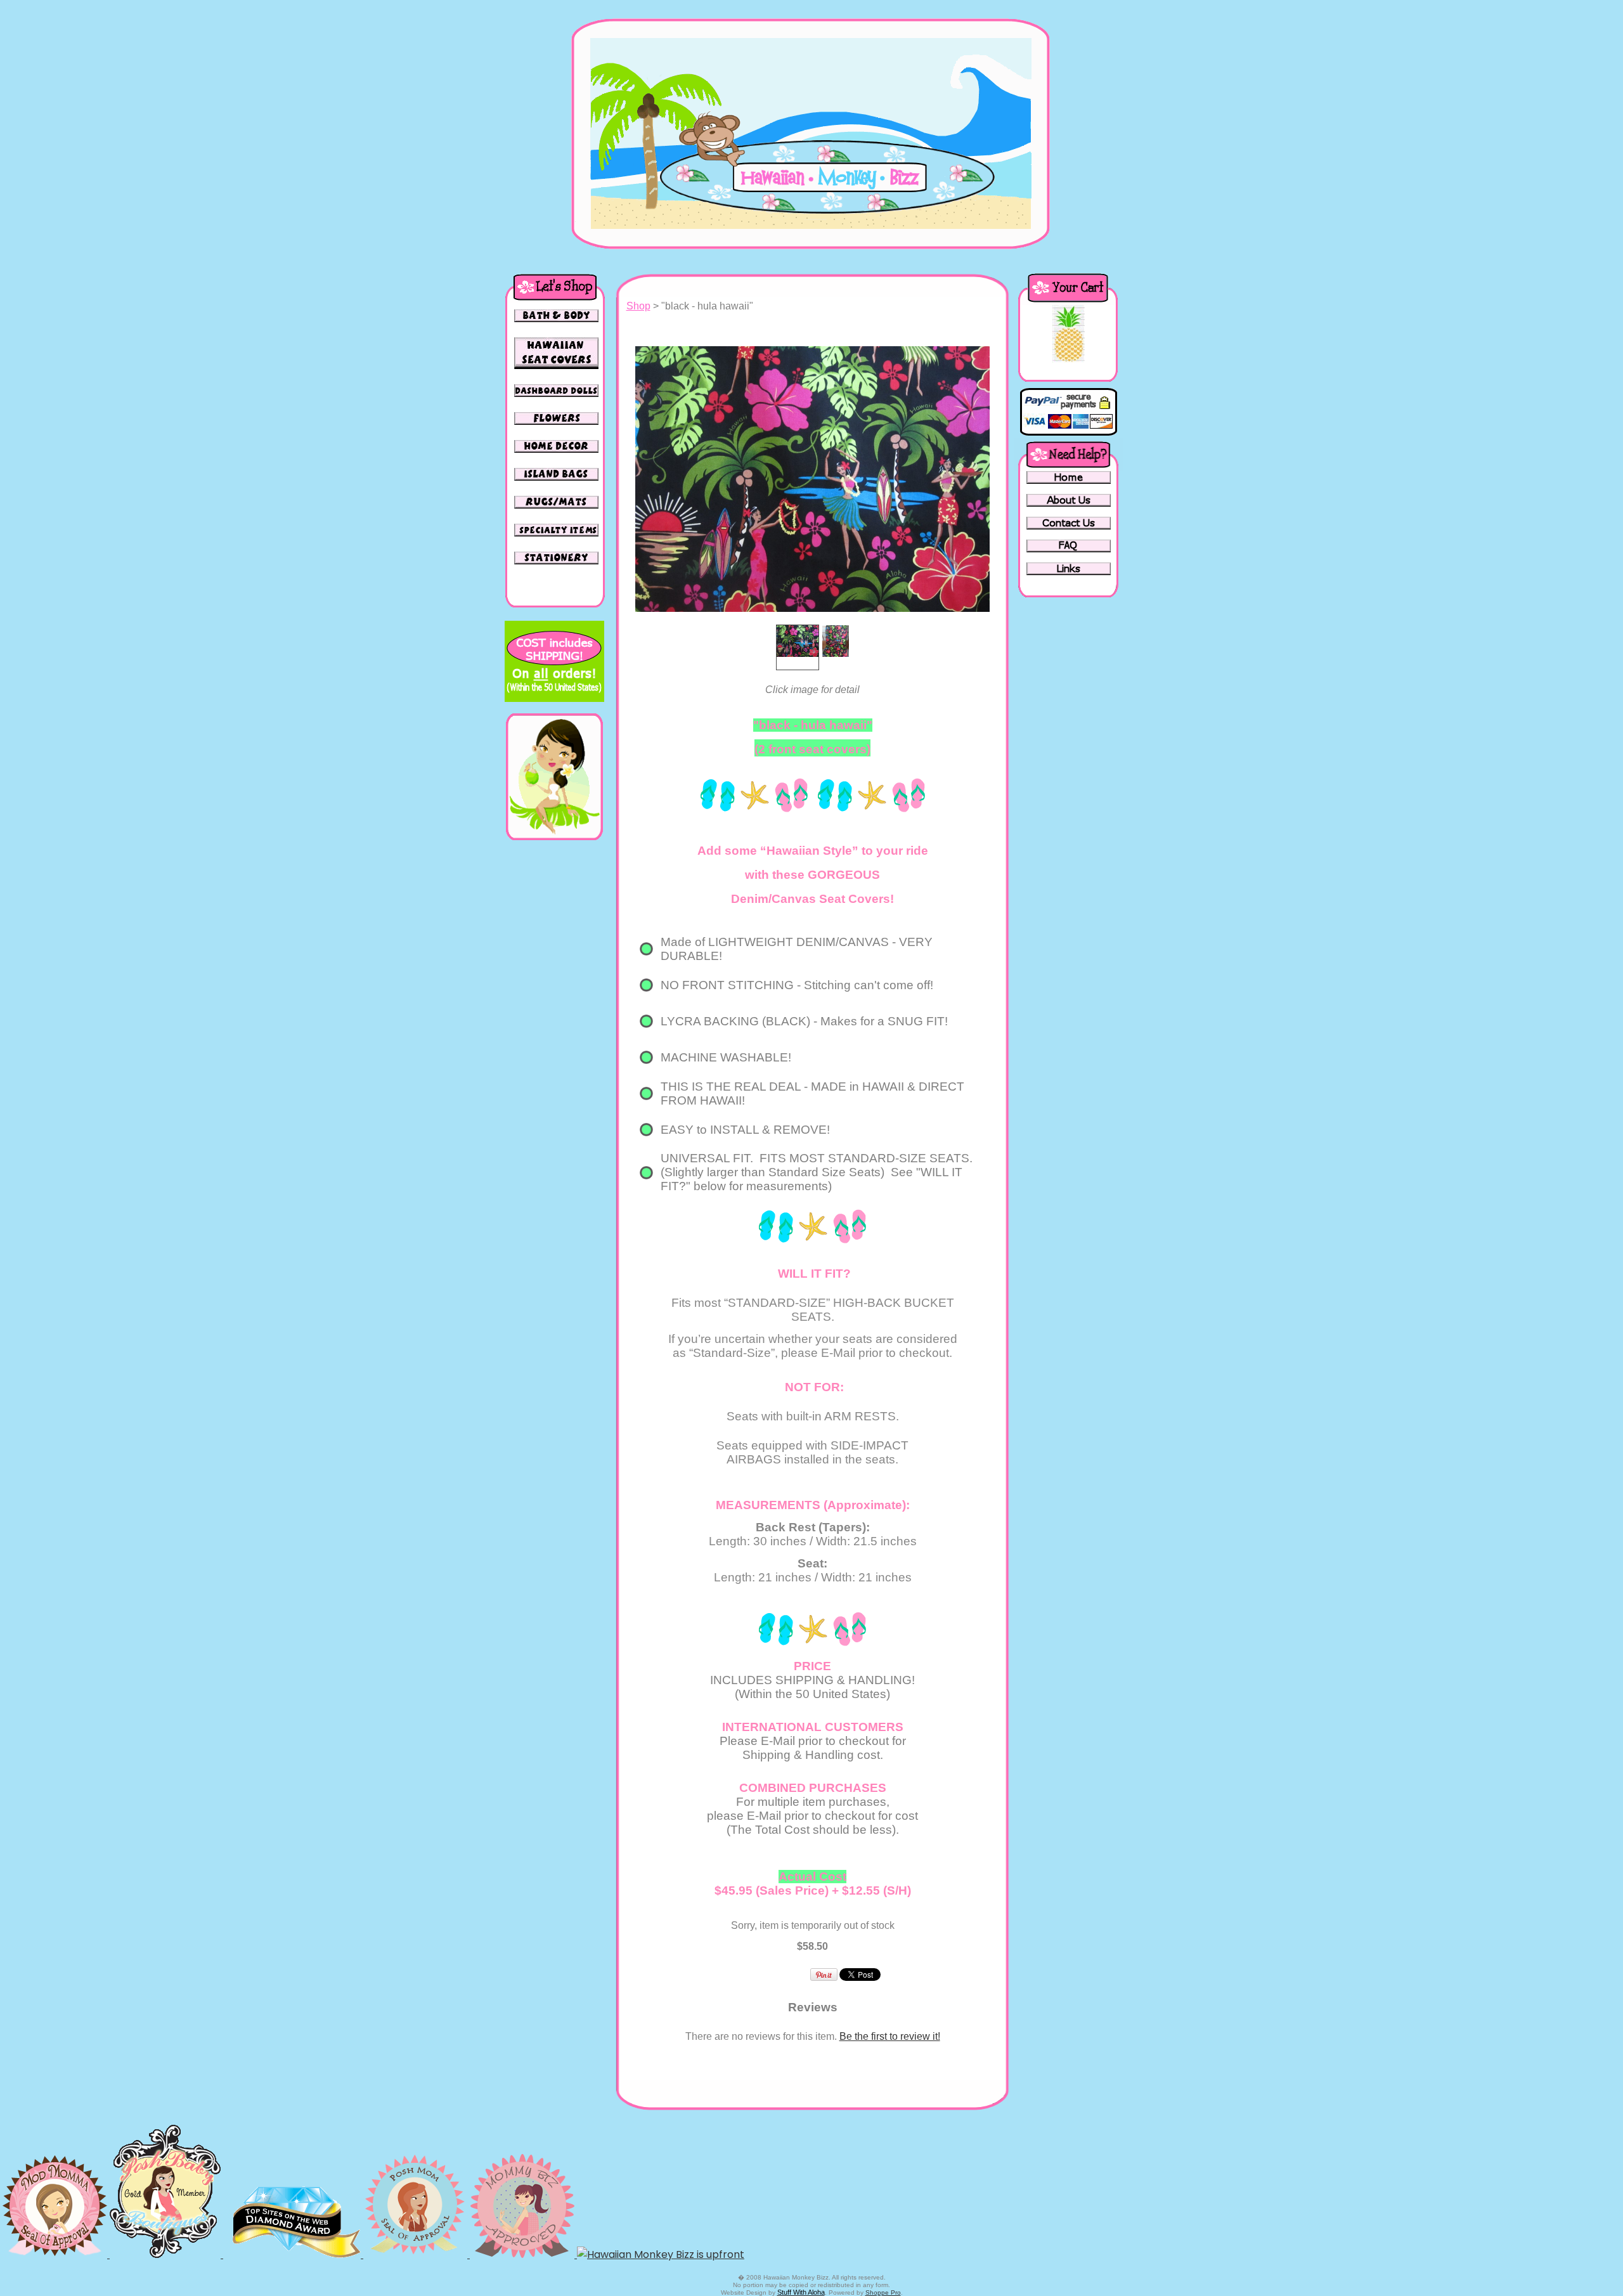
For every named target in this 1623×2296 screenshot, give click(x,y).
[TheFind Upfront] (661, 2254)
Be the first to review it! (890, 2036)
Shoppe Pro (883, 2293)
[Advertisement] (554, 1042)
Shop (638, 306)
